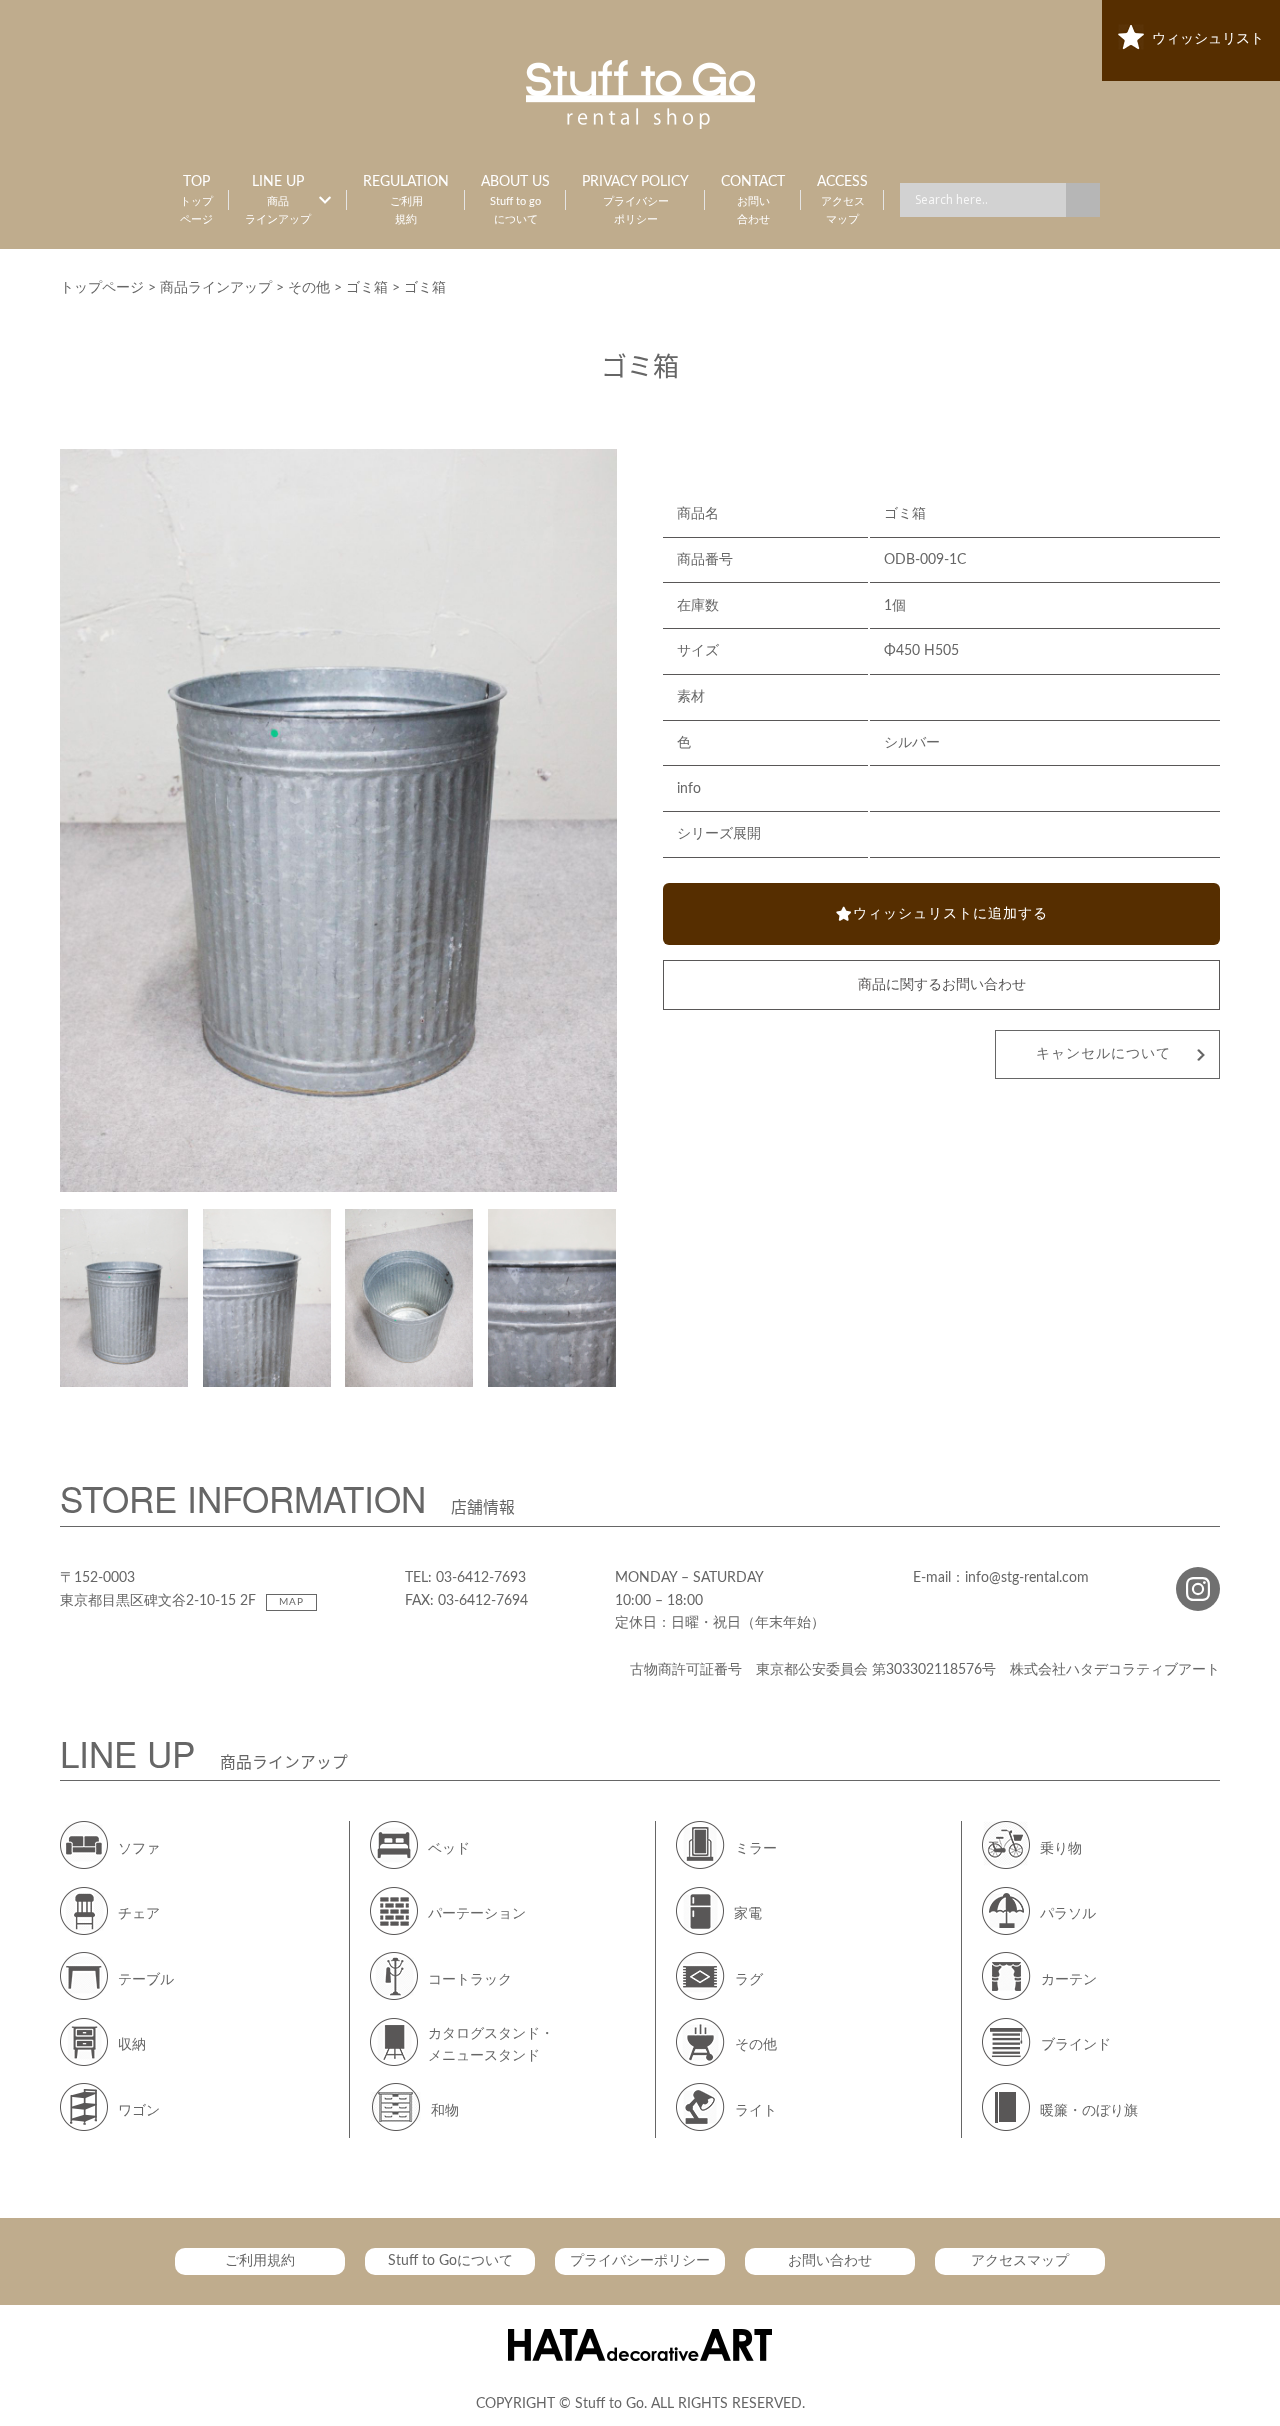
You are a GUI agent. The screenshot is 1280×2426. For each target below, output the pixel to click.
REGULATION (406, 200)
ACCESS (842, 200)
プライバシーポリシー (640, 2261)
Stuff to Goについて (450, 2261)
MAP (291, 1602)
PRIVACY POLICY (635, 200)
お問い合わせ (830, 2261)
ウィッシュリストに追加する (950, 914)
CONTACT (753, 200)
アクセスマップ (1020, 2261)
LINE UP (278, 200)
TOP (196, 200)
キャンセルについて (1103, 1054)
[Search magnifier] (1083, 200)
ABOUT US (515, 200)
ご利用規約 (260, 2261)
